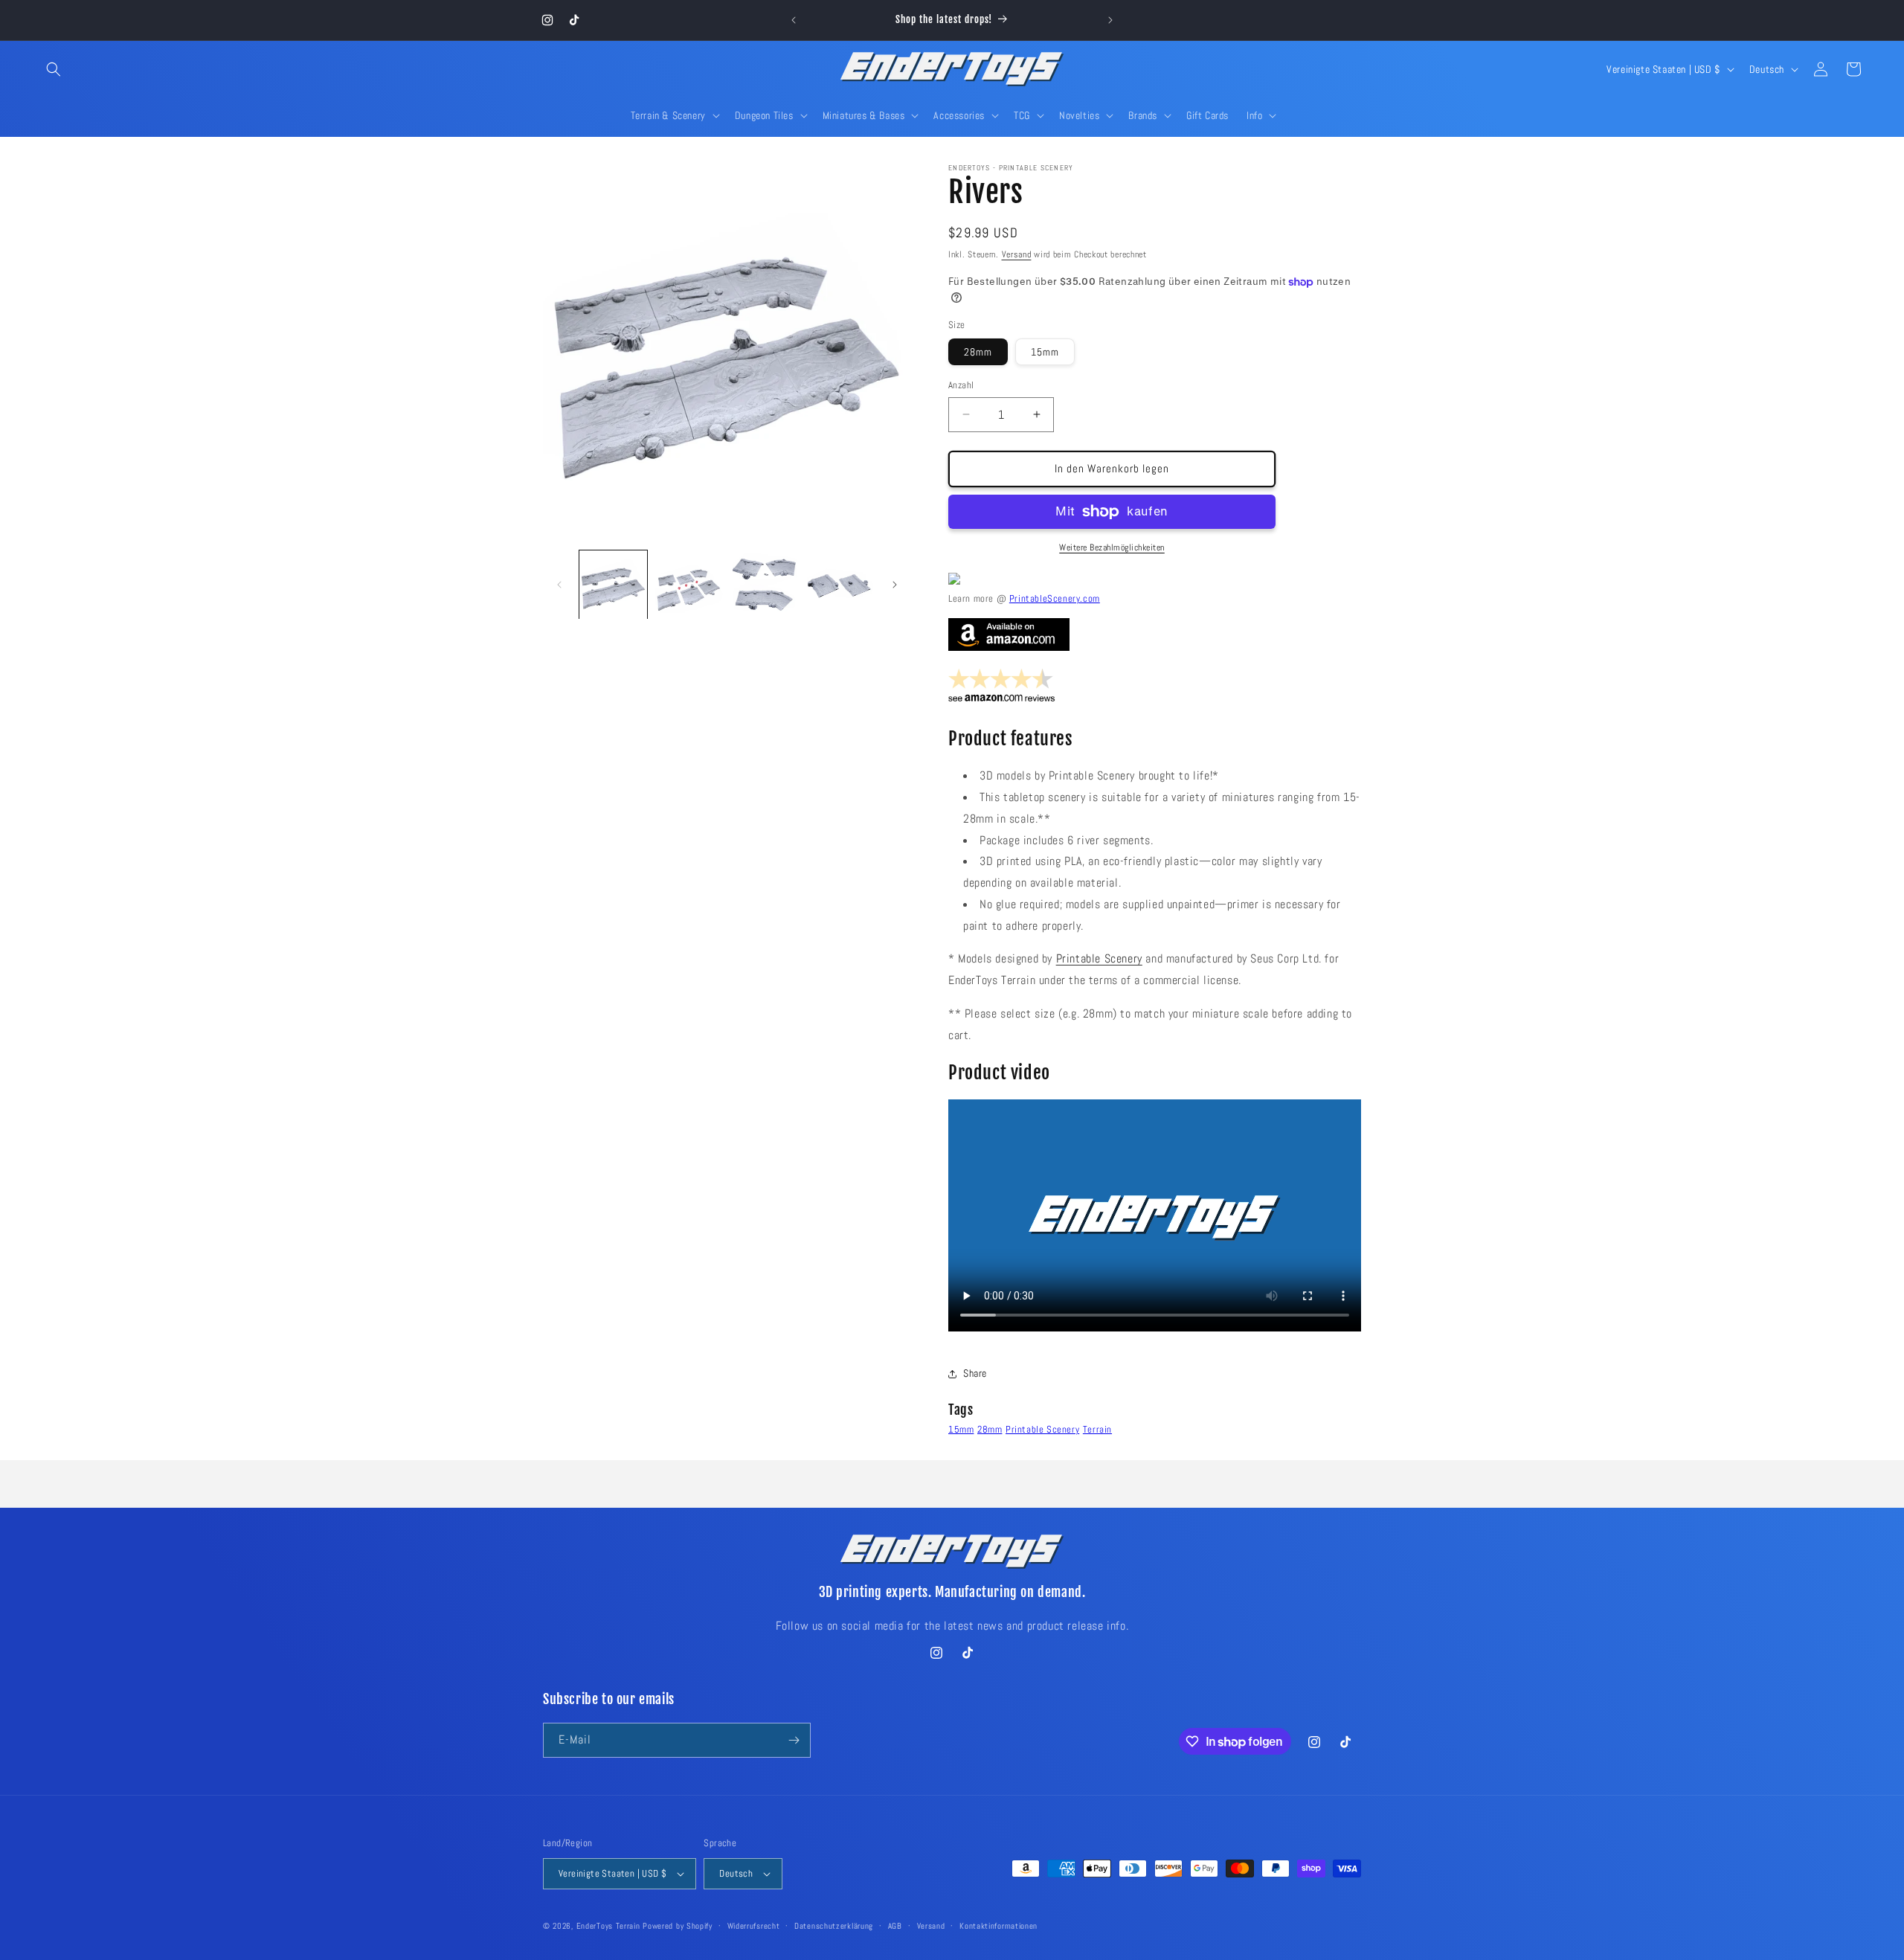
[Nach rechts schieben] (895, 585)
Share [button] (975, 1373)
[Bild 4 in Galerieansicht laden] (839, 584)
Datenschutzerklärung (834, 1926)
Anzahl (961, 385)
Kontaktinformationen (998, 1926)
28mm (978, 352)
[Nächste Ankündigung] (1110, 20)
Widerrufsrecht (754, 1926)
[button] (54, 69)
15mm (1045, 352)
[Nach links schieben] (559, 585)
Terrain (1097, 1429)
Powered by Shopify (678, 1926)
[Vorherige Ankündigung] (794, 20)
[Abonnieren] (794, 1740)
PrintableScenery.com (1055, 598)
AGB (895, 1926)
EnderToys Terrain (608, 1926)
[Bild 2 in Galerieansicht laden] (688, 584)
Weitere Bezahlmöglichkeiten (1112, 547)
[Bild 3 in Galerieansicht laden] (764, 584)
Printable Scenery (1099, 958)
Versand (1017, 254)
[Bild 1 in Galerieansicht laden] (613, 584)
